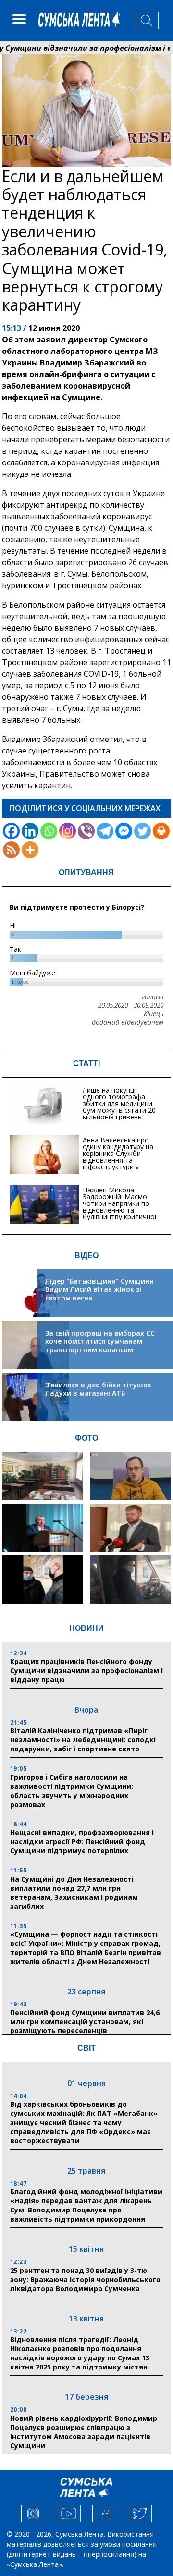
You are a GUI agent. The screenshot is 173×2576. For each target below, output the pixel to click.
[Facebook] (11, 831)
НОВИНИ (86, 1628)
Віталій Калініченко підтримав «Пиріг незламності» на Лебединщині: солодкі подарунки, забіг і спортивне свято (83, 1740)
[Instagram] (68, 831)
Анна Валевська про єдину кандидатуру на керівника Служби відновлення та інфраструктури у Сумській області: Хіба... (121, 1157)
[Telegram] (105, 831)
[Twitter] (142, 831)
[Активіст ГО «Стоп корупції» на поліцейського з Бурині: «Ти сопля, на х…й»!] (43, 1580)
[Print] (161, 831)
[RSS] (11, 850)
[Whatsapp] (49, 831)
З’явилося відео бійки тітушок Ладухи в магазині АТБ (98, 1389)
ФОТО (86, 1438)
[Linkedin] (30, 831)
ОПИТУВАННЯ (86, 872)
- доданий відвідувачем (125, 1022)
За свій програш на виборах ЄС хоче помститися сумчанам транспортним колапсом (100, 1341)
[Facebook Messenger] (124, 831)
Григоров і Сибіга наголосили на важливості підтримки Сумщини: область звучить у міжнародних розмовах (72, 1791)
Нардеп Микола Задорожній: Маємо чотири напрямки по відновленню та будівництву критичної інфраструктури (120, 1207)
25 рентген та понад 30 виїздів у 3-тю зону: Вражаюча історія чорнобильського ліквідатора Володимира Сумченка (85, 2279)
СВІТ (86, 2048)
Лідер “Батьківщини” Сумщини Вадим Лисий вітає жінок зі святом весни (99, 1289)
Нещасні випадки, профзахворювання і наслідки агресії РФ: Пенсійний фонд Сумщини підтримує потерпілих (82, 1841)
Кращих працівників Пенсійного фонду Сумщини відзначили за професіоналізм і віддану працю (86, 1671)
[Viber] (86, 831)
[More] (30, 850)
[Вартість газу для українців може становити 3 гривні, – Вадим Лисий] (130, 1528)
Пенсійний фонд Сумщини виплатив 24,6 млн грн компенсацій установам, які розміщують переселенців (85, 2022)
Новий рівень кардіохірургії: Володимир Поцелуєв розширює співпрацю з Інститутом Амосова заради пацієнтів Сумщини (84, 2432)
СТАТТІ (86, 1063)
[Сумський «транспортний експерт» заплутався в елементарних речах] (130, 1476)
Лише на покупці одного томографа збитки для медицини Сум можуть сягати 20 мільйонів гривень (119, 1103)
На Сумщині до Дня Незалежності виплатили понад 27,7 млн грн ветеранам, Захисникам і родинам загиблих (74, 1893)
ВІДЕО (86, 1256)
